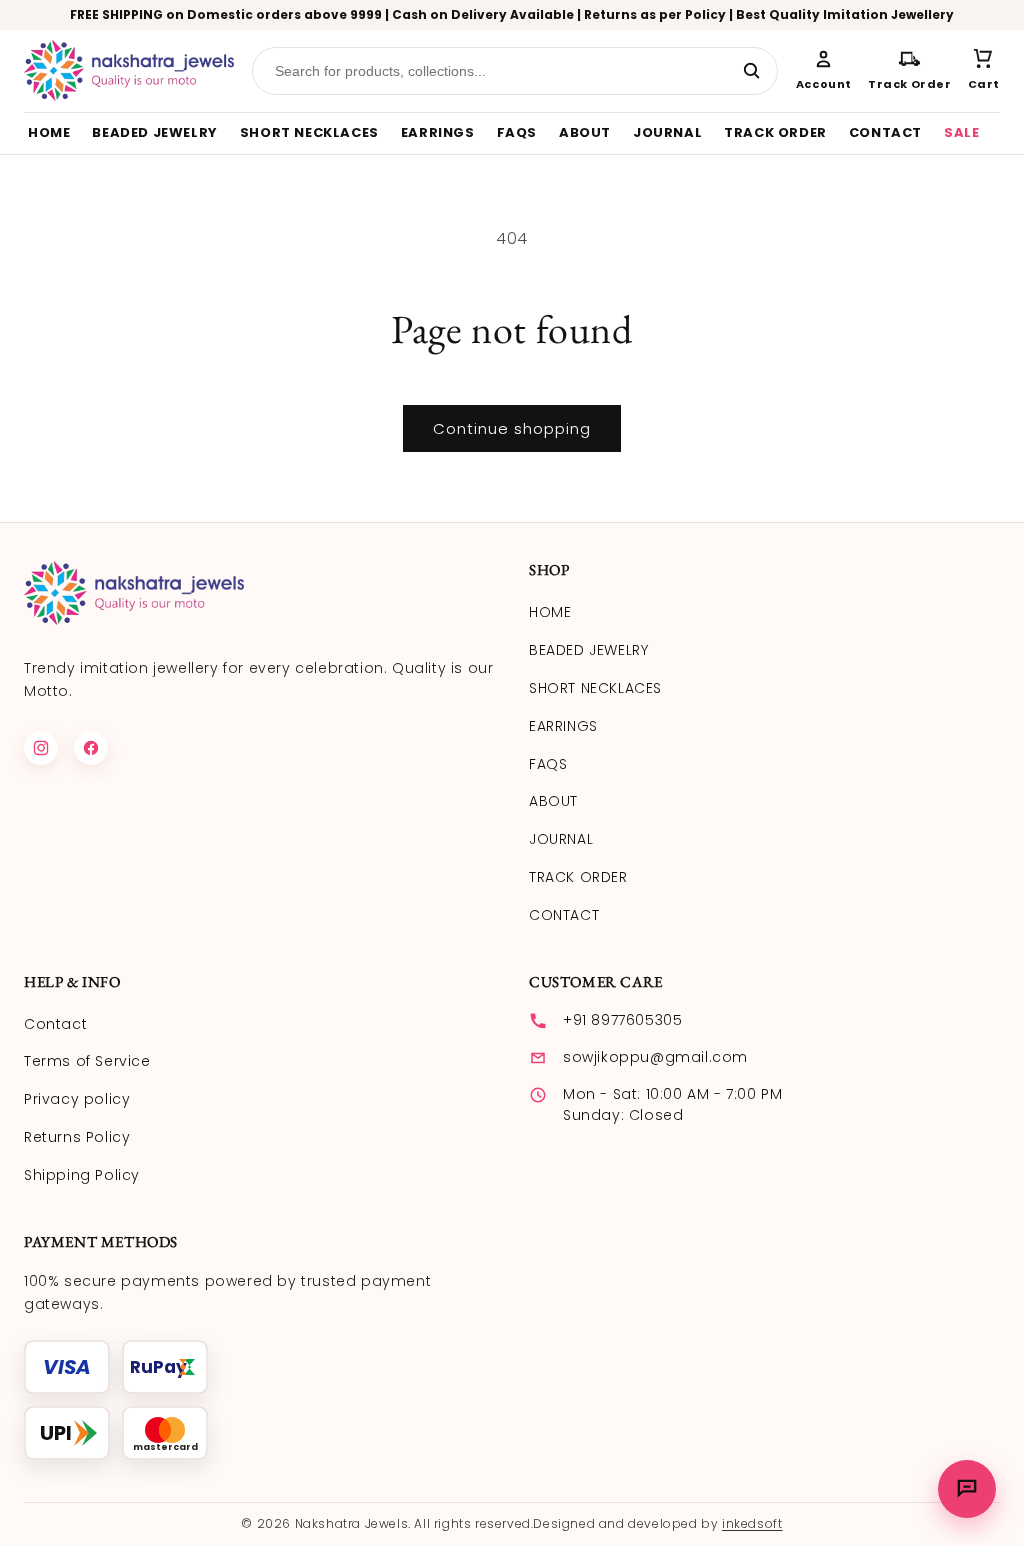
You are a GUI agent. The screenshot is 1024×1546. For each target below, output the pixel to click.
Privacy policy (77, 1099)
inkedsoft (752, 1523)
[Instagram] (41, 748)
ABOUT (585, 132)
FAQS (517, 132)
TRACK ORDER (775, 132)
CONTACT (885, 132)
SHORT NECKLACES (309, 132)
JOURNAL (667, 132)
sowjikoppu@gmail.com (655, 1057)
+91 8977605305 (622, 1020)
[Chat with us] (967, 1489)
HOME (49, 132)
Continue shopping (512, 428)
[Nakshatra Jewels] (129, 70)
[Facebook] (91, 748)
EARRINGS (438, 132)
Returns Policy (77, 1137)
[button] (984, 71)
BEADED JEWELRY (154, 132)
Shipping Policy (82, 1175)
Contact (55, 1024)
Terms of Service (87, 1061)
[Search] (752, 71)
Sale (961, 132)
